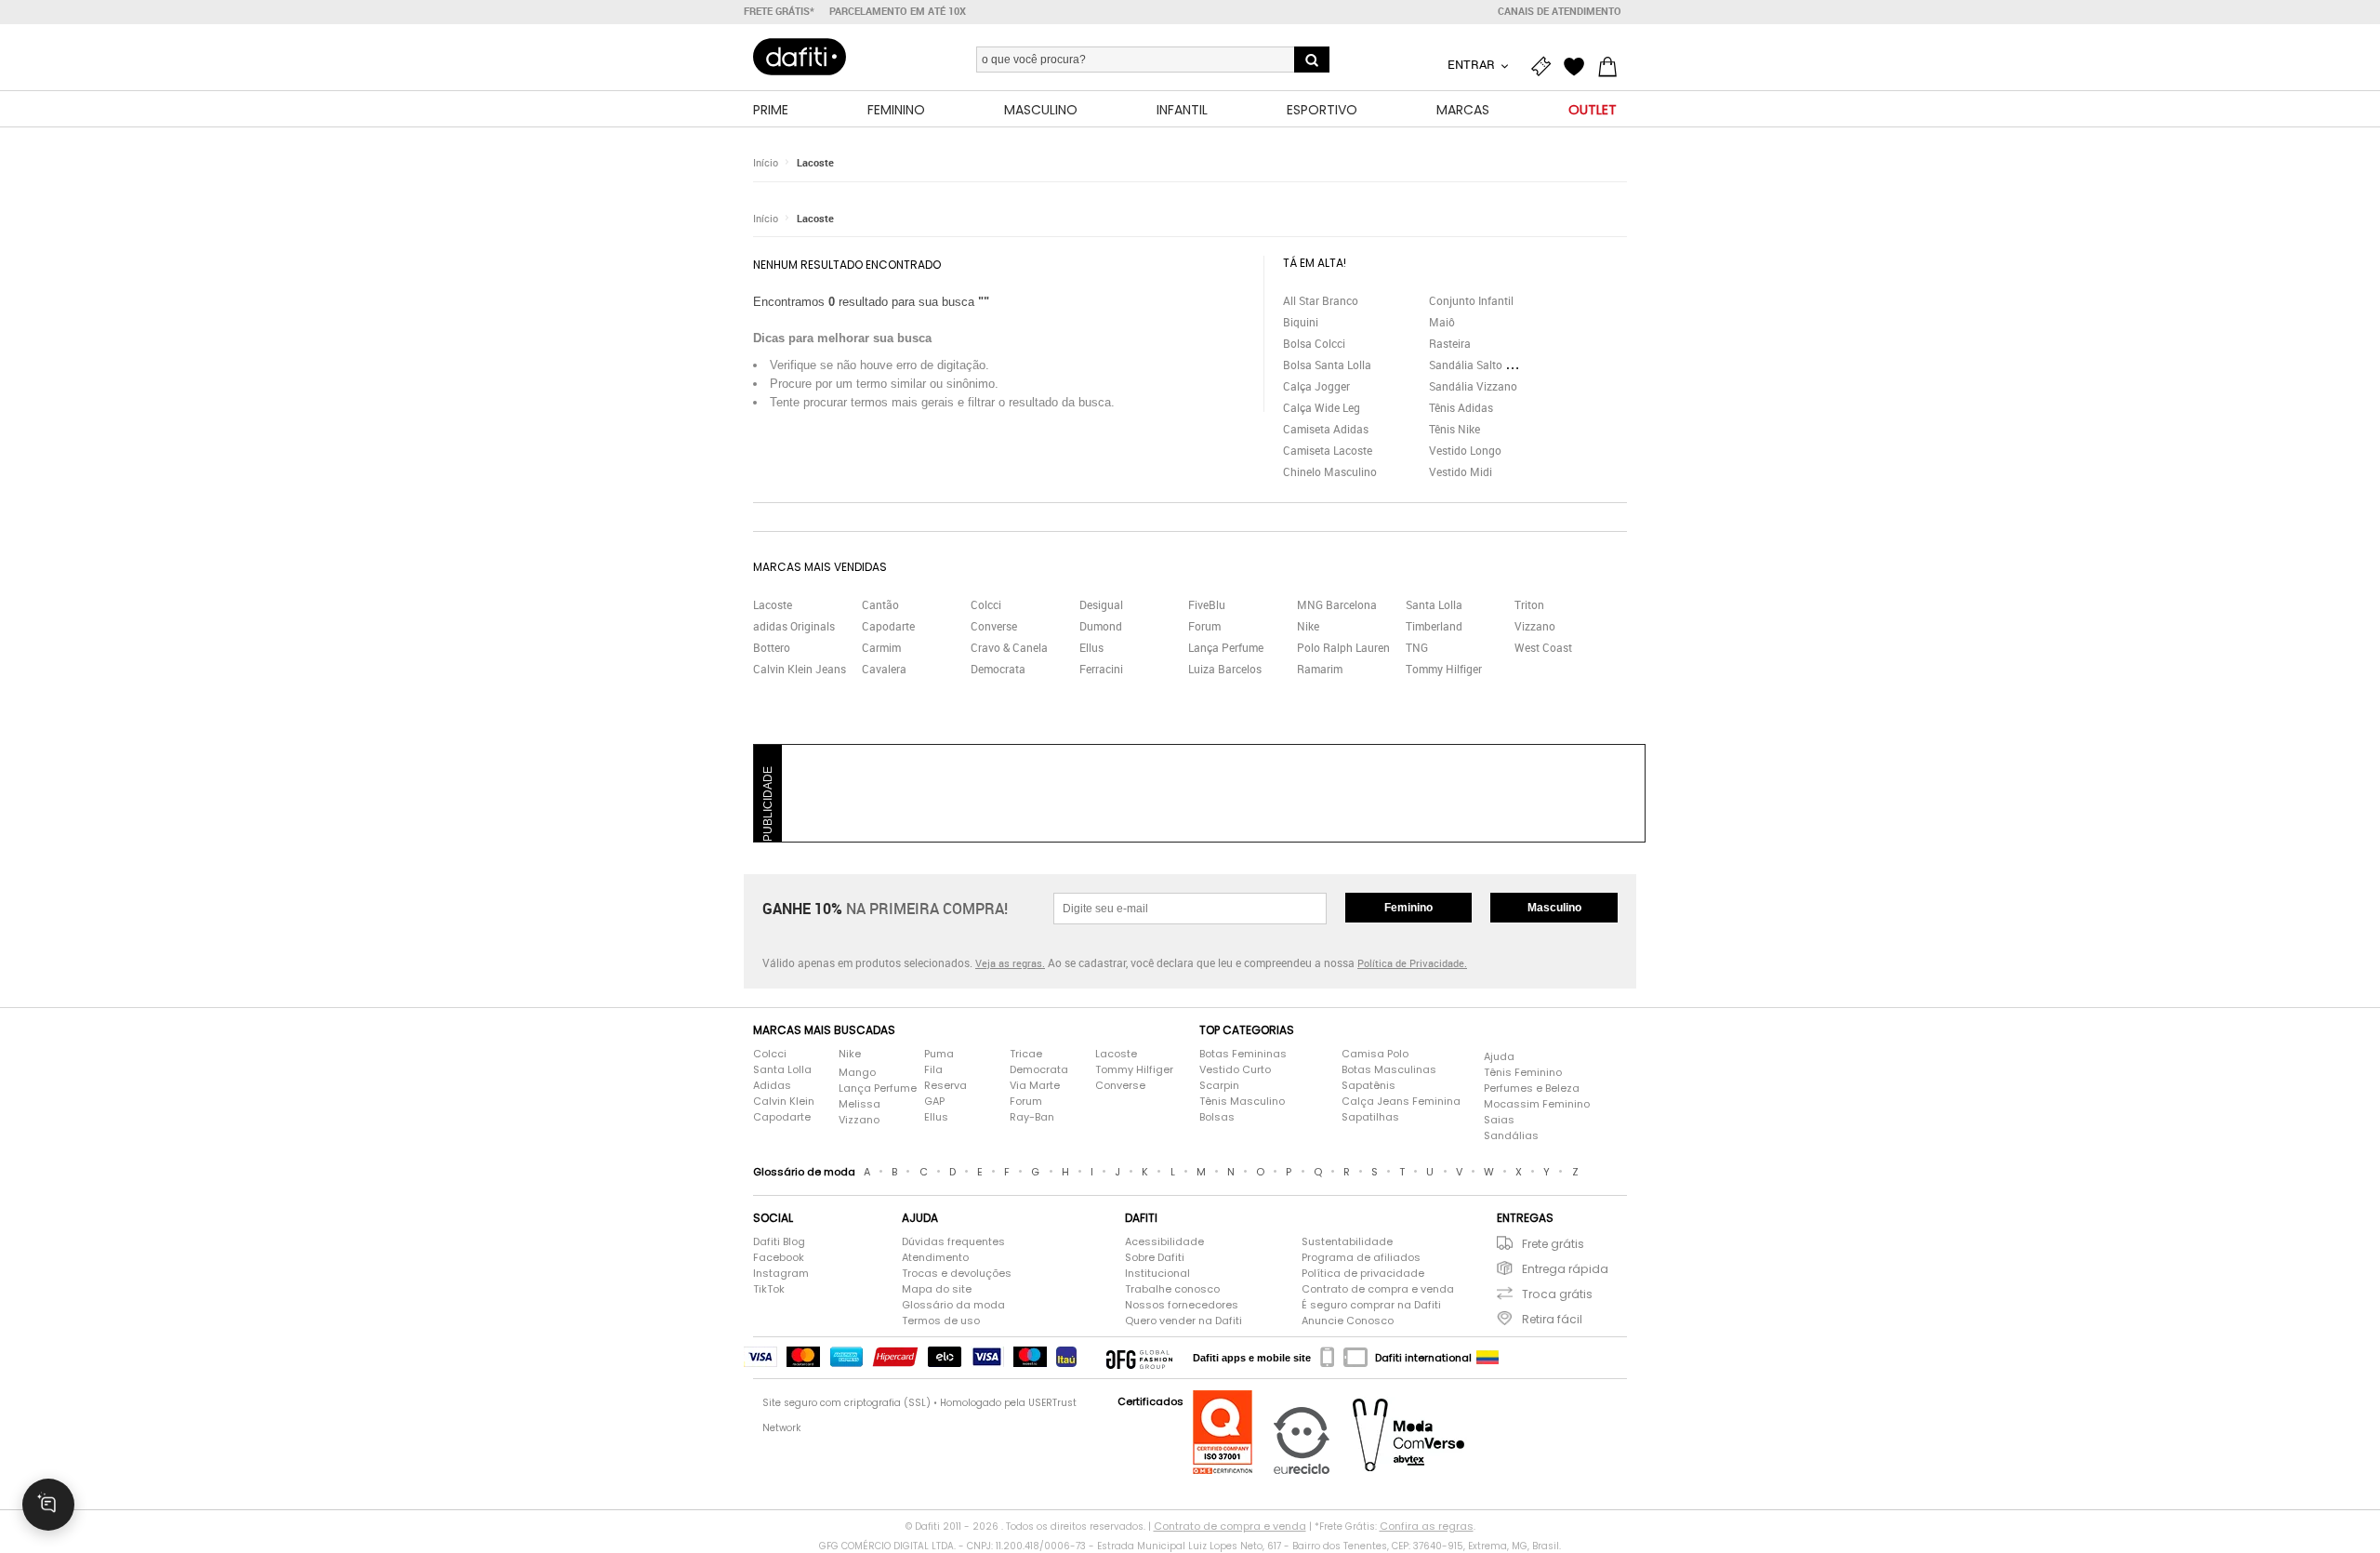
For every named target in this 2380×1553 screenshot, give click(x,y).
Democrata (998, 669)
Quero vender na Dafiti (1183, 1321)
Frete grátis (1553, 1244)
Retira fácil (1552, 1319)
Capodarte (888, 626)
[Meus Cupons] (1545, 67)
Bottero (772, 647)
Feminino (1408, 908)
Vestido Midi (1461, 471)
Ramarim (1320, 669)
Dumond (1101, 626)
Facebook (779, 1257)
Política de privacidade (1363, 1273)
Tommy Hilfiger (1444, 669)
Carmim (881, 647)
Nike (1308, 626)
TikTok (769, 1289)
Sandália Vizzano (1473, 386)
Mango (857, 1072)
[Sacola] (1612, 67)
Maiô (1442, 322)
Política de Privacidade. (1412, 963)
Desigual (1101, 604)
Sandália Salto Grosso (1485, 365)
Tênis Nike (1454, 429)
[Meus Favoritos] (1579, 67)
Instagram (781, 1273)
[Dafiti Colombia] (1487, 1358)
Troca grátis (1557, 1294)
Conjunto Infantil (1471, 300)
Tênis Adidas (1461, 407)
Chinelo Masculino (1330, 471)
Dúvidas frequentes (953, 1241)
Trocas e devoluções (957, 1273)
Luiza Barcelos (1225, 669)
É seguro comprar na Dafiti (1371, 1305)
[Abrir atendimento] (48, 1505)
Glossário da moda (953, 1305)
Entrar (1473, 64)
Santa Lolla (1434, 604)
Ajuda (1499, 1056)
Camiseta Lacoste (1328, 450)
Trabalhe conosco (1172, 1289)
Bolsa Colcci (1314, 343)
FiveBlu (1207, 604)
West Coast (1543, 647)
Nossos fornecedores (1182, 1305)
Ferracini (1101, 669)
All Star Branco (1321, 300)
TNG (1417, 647)
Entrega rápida (1565, 1269)
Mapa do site (937, 1289)
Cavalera (884, 669)
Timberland (1434, 626)
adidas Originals (794, 626)
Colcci (986, 604)
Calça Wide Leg (1322, 407)
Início (766, 162)
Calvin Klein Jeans (800, 669)
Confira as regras (1427, 1526)
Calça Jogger (1316, 386)
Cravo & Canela (1009, 647)
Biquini (1301, 322)
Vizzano (1535, 626)
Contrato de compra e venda (1378, 1289)
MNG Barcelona (1337, 604)
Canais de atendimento (1560, 11)
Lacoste (815, 162)
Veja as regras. (1010, 963)
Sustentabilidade (1347, 1241)
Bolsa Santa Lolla (1327, 365)
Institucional (1157, 1273)
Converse (994, 626)
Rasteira (1450, 343)
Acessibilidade (1164, 1241)
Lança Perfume (1226, 647)
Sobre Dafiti (1155, 1257)
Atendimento (935, 1257)
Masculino (1554, 908)
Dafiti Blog (779, 1241)
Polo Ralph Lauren (1343, 647)
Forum (1204, 626)
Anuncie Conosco (1348, 1321)
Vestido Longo (1465, 450)
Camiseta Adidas (1326, 429)
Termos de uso (941, 1321)
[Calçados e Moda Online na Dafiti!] (800, 57)
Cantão (880, 604)
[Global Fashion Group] (1139, 1358)
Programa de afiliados (1361, 1257)
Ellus (1091, 647)
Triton (1529, 604)
